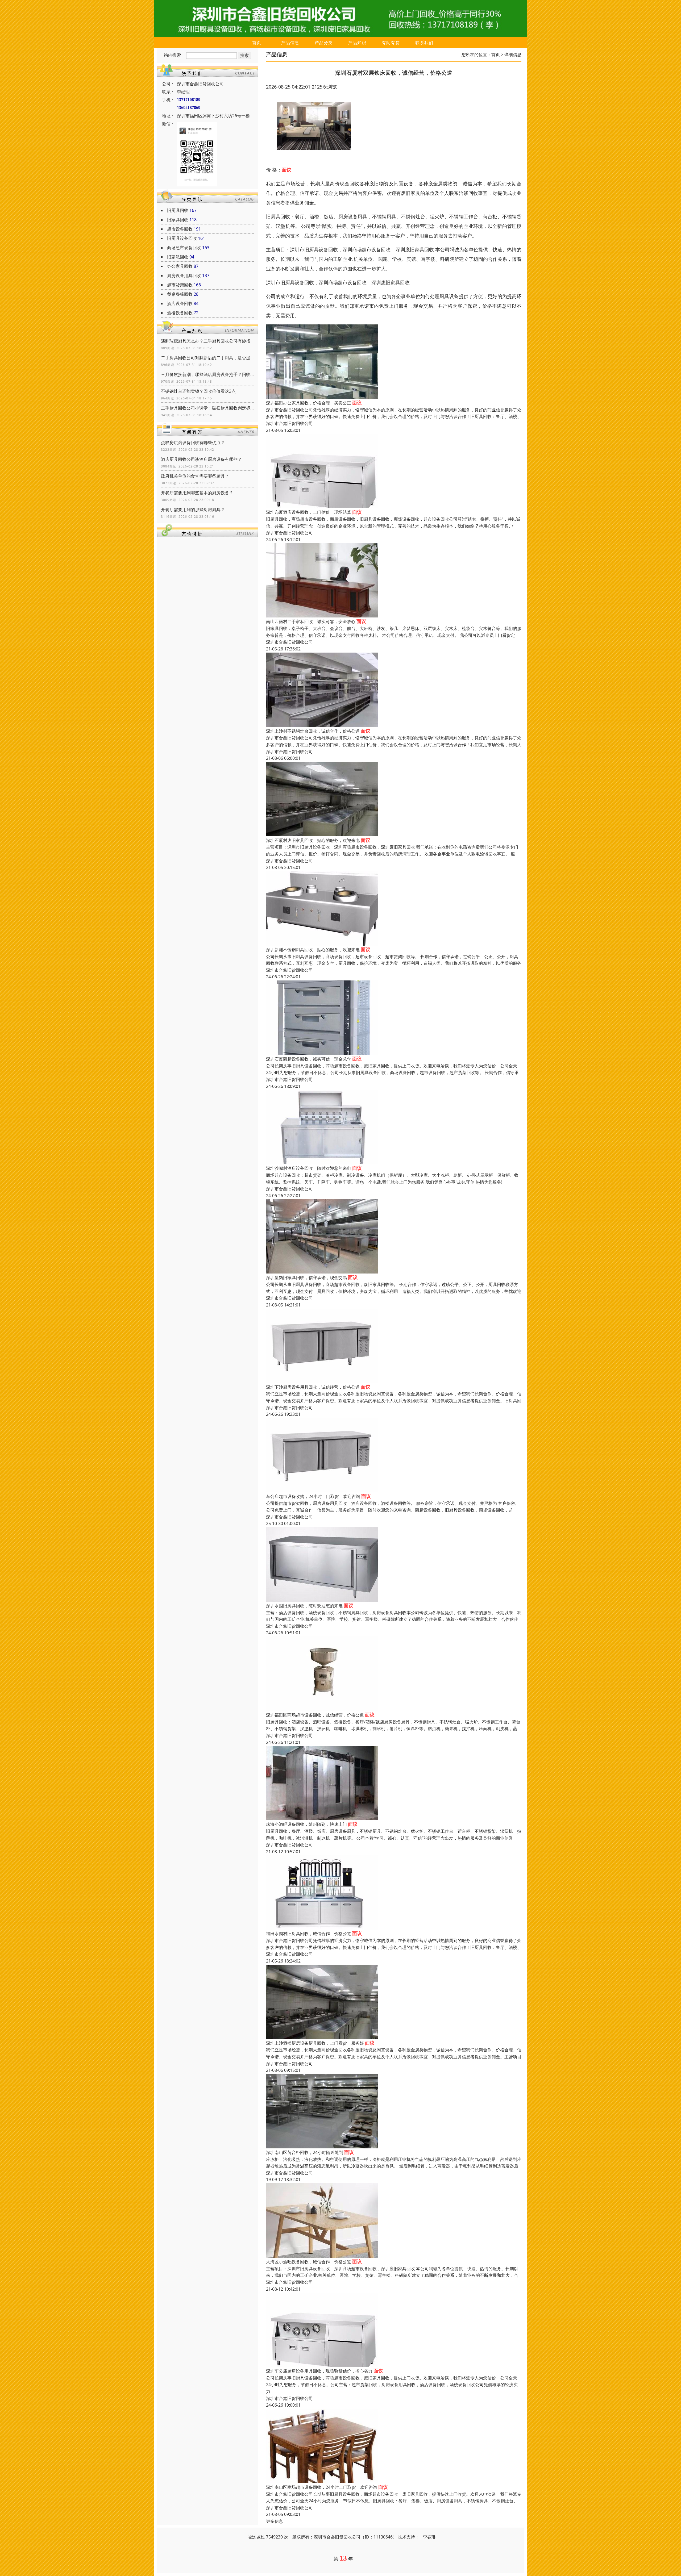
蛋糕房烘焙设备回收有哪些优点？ (193, 442)
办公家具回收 (180, 266)
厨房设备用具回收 (184, 275)
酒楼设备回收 (180, 313)
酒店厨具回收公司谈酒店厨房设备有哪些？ (201, 459)
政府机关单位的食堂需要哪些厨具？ (195, 476)
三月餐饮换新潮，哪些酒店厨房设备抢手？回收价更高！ (207, 374)
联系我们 (424, 43)
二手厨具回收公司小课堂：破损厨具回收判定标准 (207, 408)
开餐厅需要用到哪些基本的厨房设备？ (197, 493)
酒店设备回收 (180, 303)
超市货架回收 (180, 285)
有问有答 (391, 43)
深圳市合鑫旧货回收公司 (289, 423)
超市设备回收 (180, 229)
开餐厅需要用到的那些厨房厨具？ (193, 510)
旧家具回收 (178, 220)
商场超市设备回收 (184, 248)
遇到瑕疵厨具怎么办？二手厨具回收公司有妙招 (206, 341)
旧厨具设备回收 (182, 238)
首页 (257, 43)
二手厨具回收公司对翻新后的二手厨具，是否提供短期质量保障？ (207, 358)
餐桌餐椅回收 (180, 294)
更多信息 (275, 2521)
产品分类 (324, 43)
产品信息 (290, 43)
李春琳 (429, 2537)
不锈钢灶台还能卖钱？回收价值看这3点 (198, 391)
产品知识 (357, 43)
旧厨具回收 (178, 210)
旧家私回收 (178, 257)
